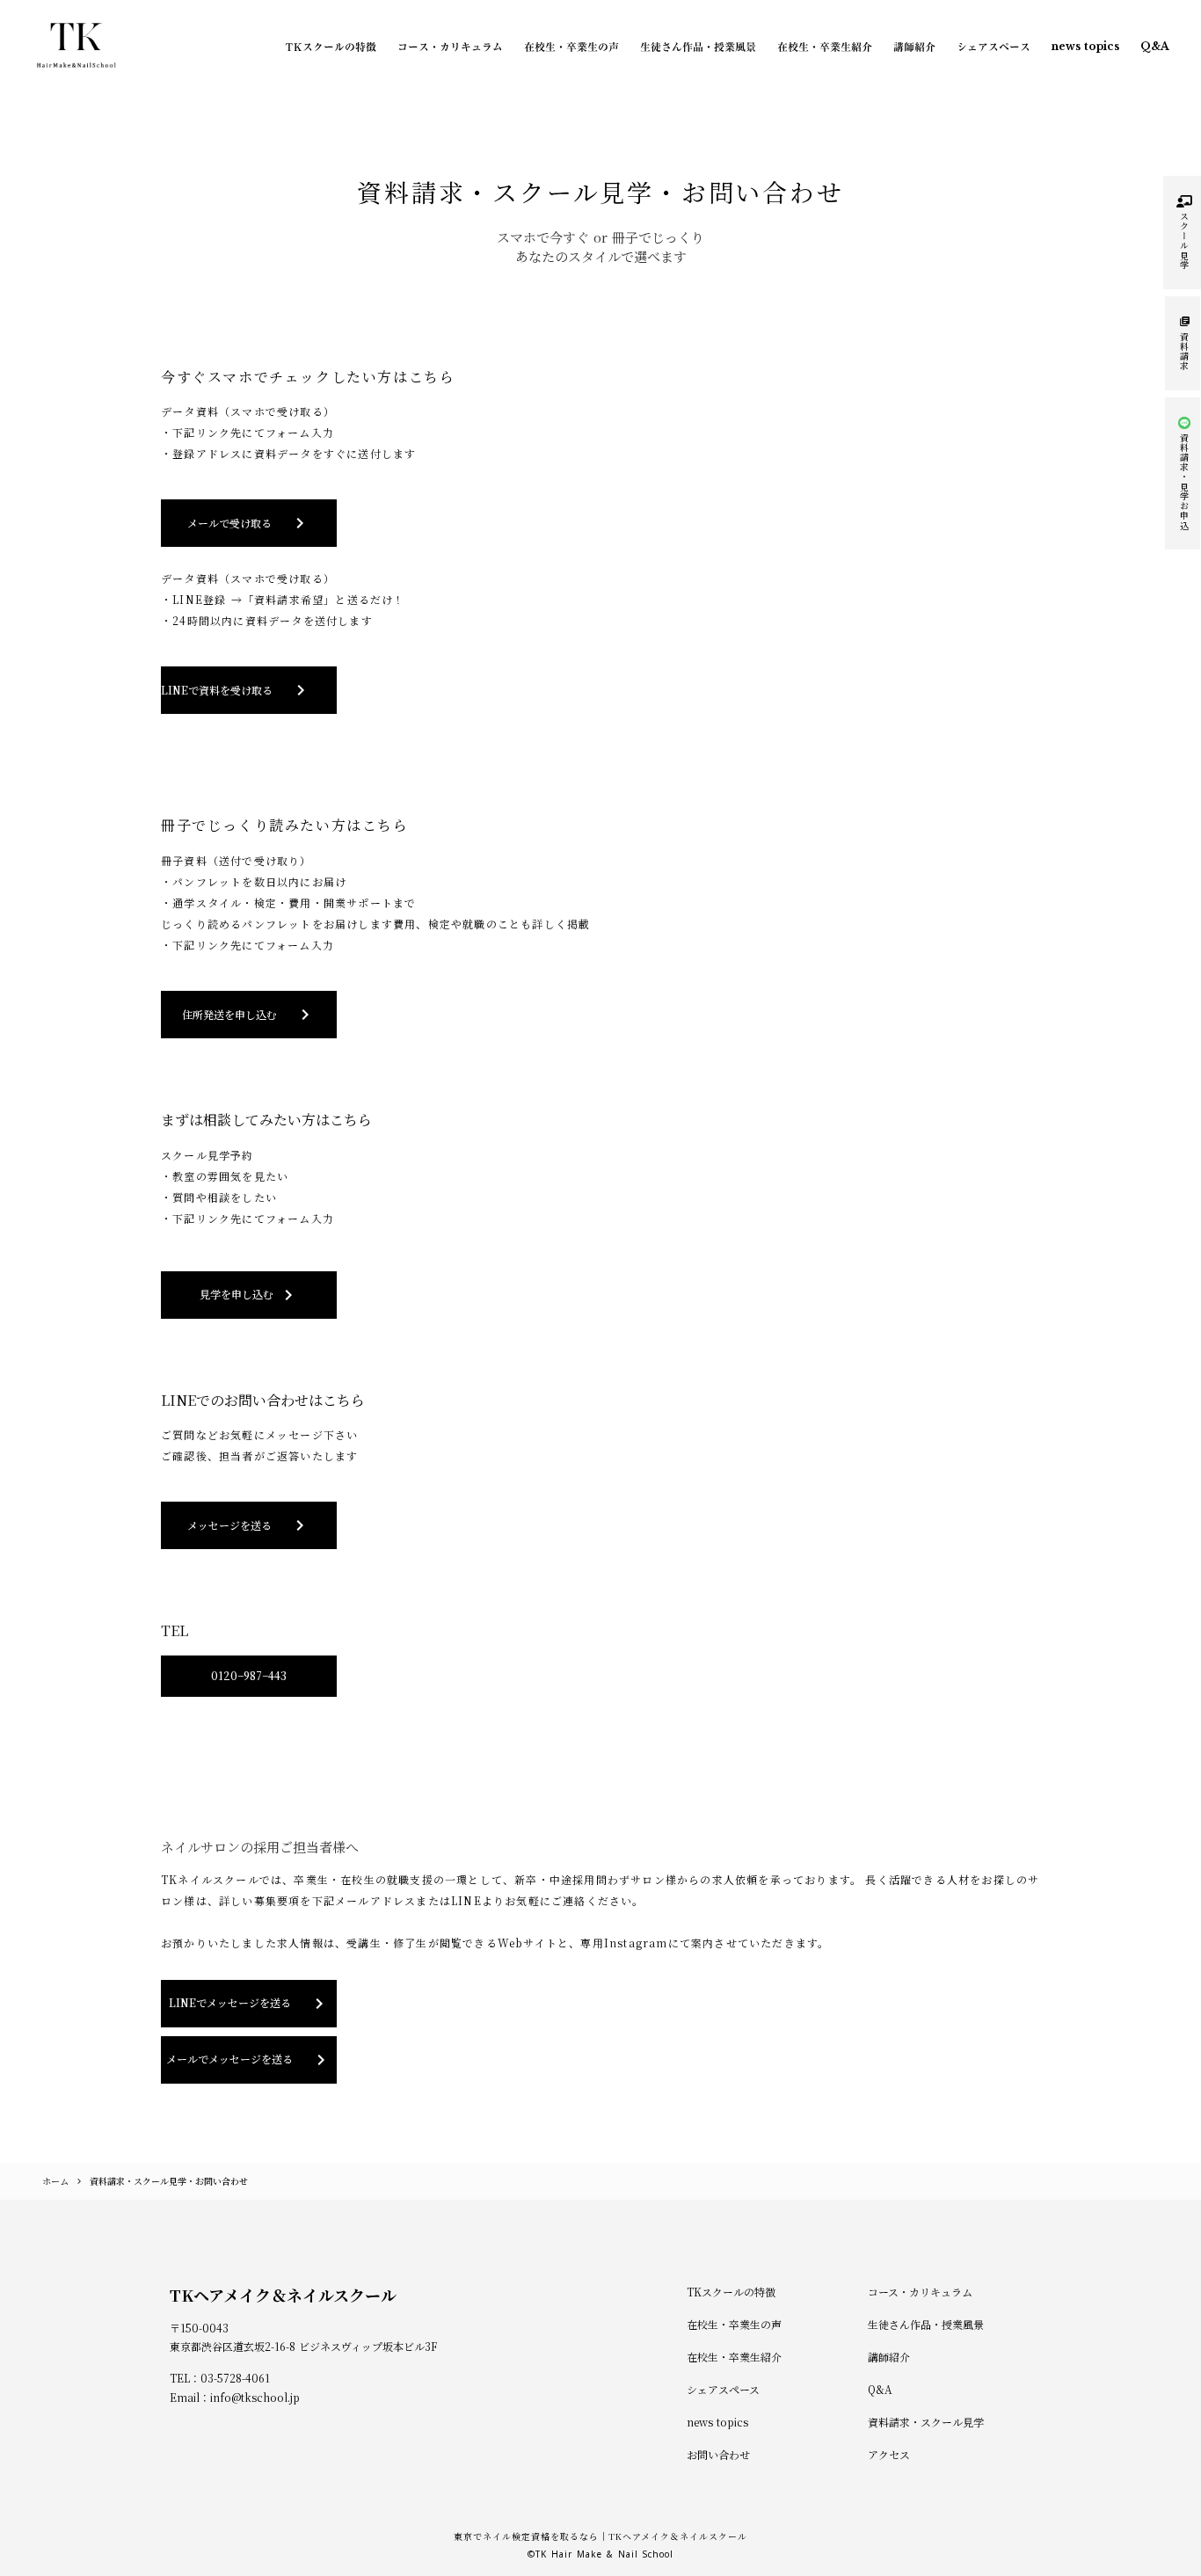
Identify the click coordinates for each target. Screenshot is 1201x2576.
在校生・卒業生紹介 (825, 47)
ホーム (55, 2181)
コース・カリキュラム (450, 47)
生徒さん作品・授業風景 (698, 47)
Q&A (1155, 46)
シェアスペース (994, 47)
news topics (1085, 46)
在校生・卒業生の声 (571, 47)
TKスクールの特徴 (331, 47)
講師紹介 (914, 47)
